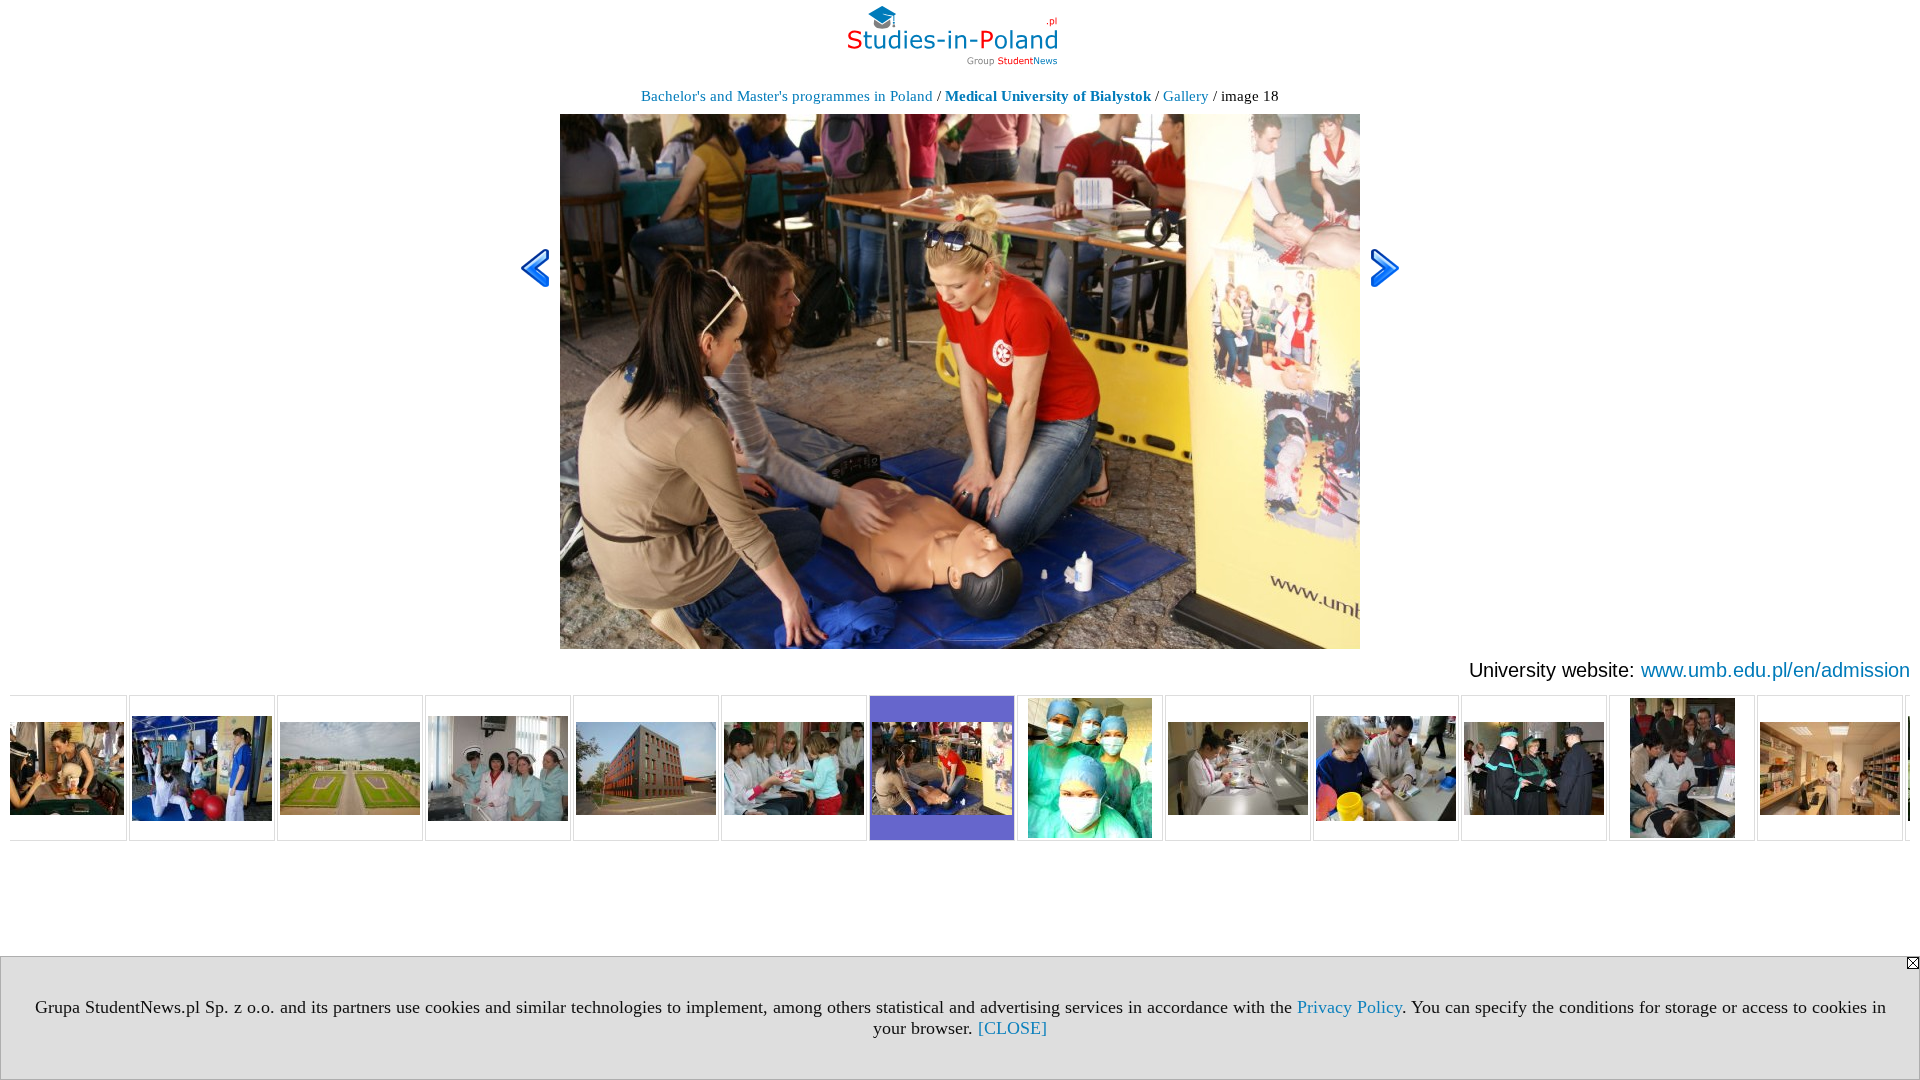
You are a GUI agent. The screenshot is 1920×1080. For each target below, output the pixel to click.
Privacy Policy (1349, 1007)
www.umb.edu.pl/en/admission (1775, 670)
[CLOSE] (1012, 1028)
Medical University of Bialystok (1048, 96)
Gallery (1186, 96)
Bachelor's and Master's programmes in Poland (787, 96)
